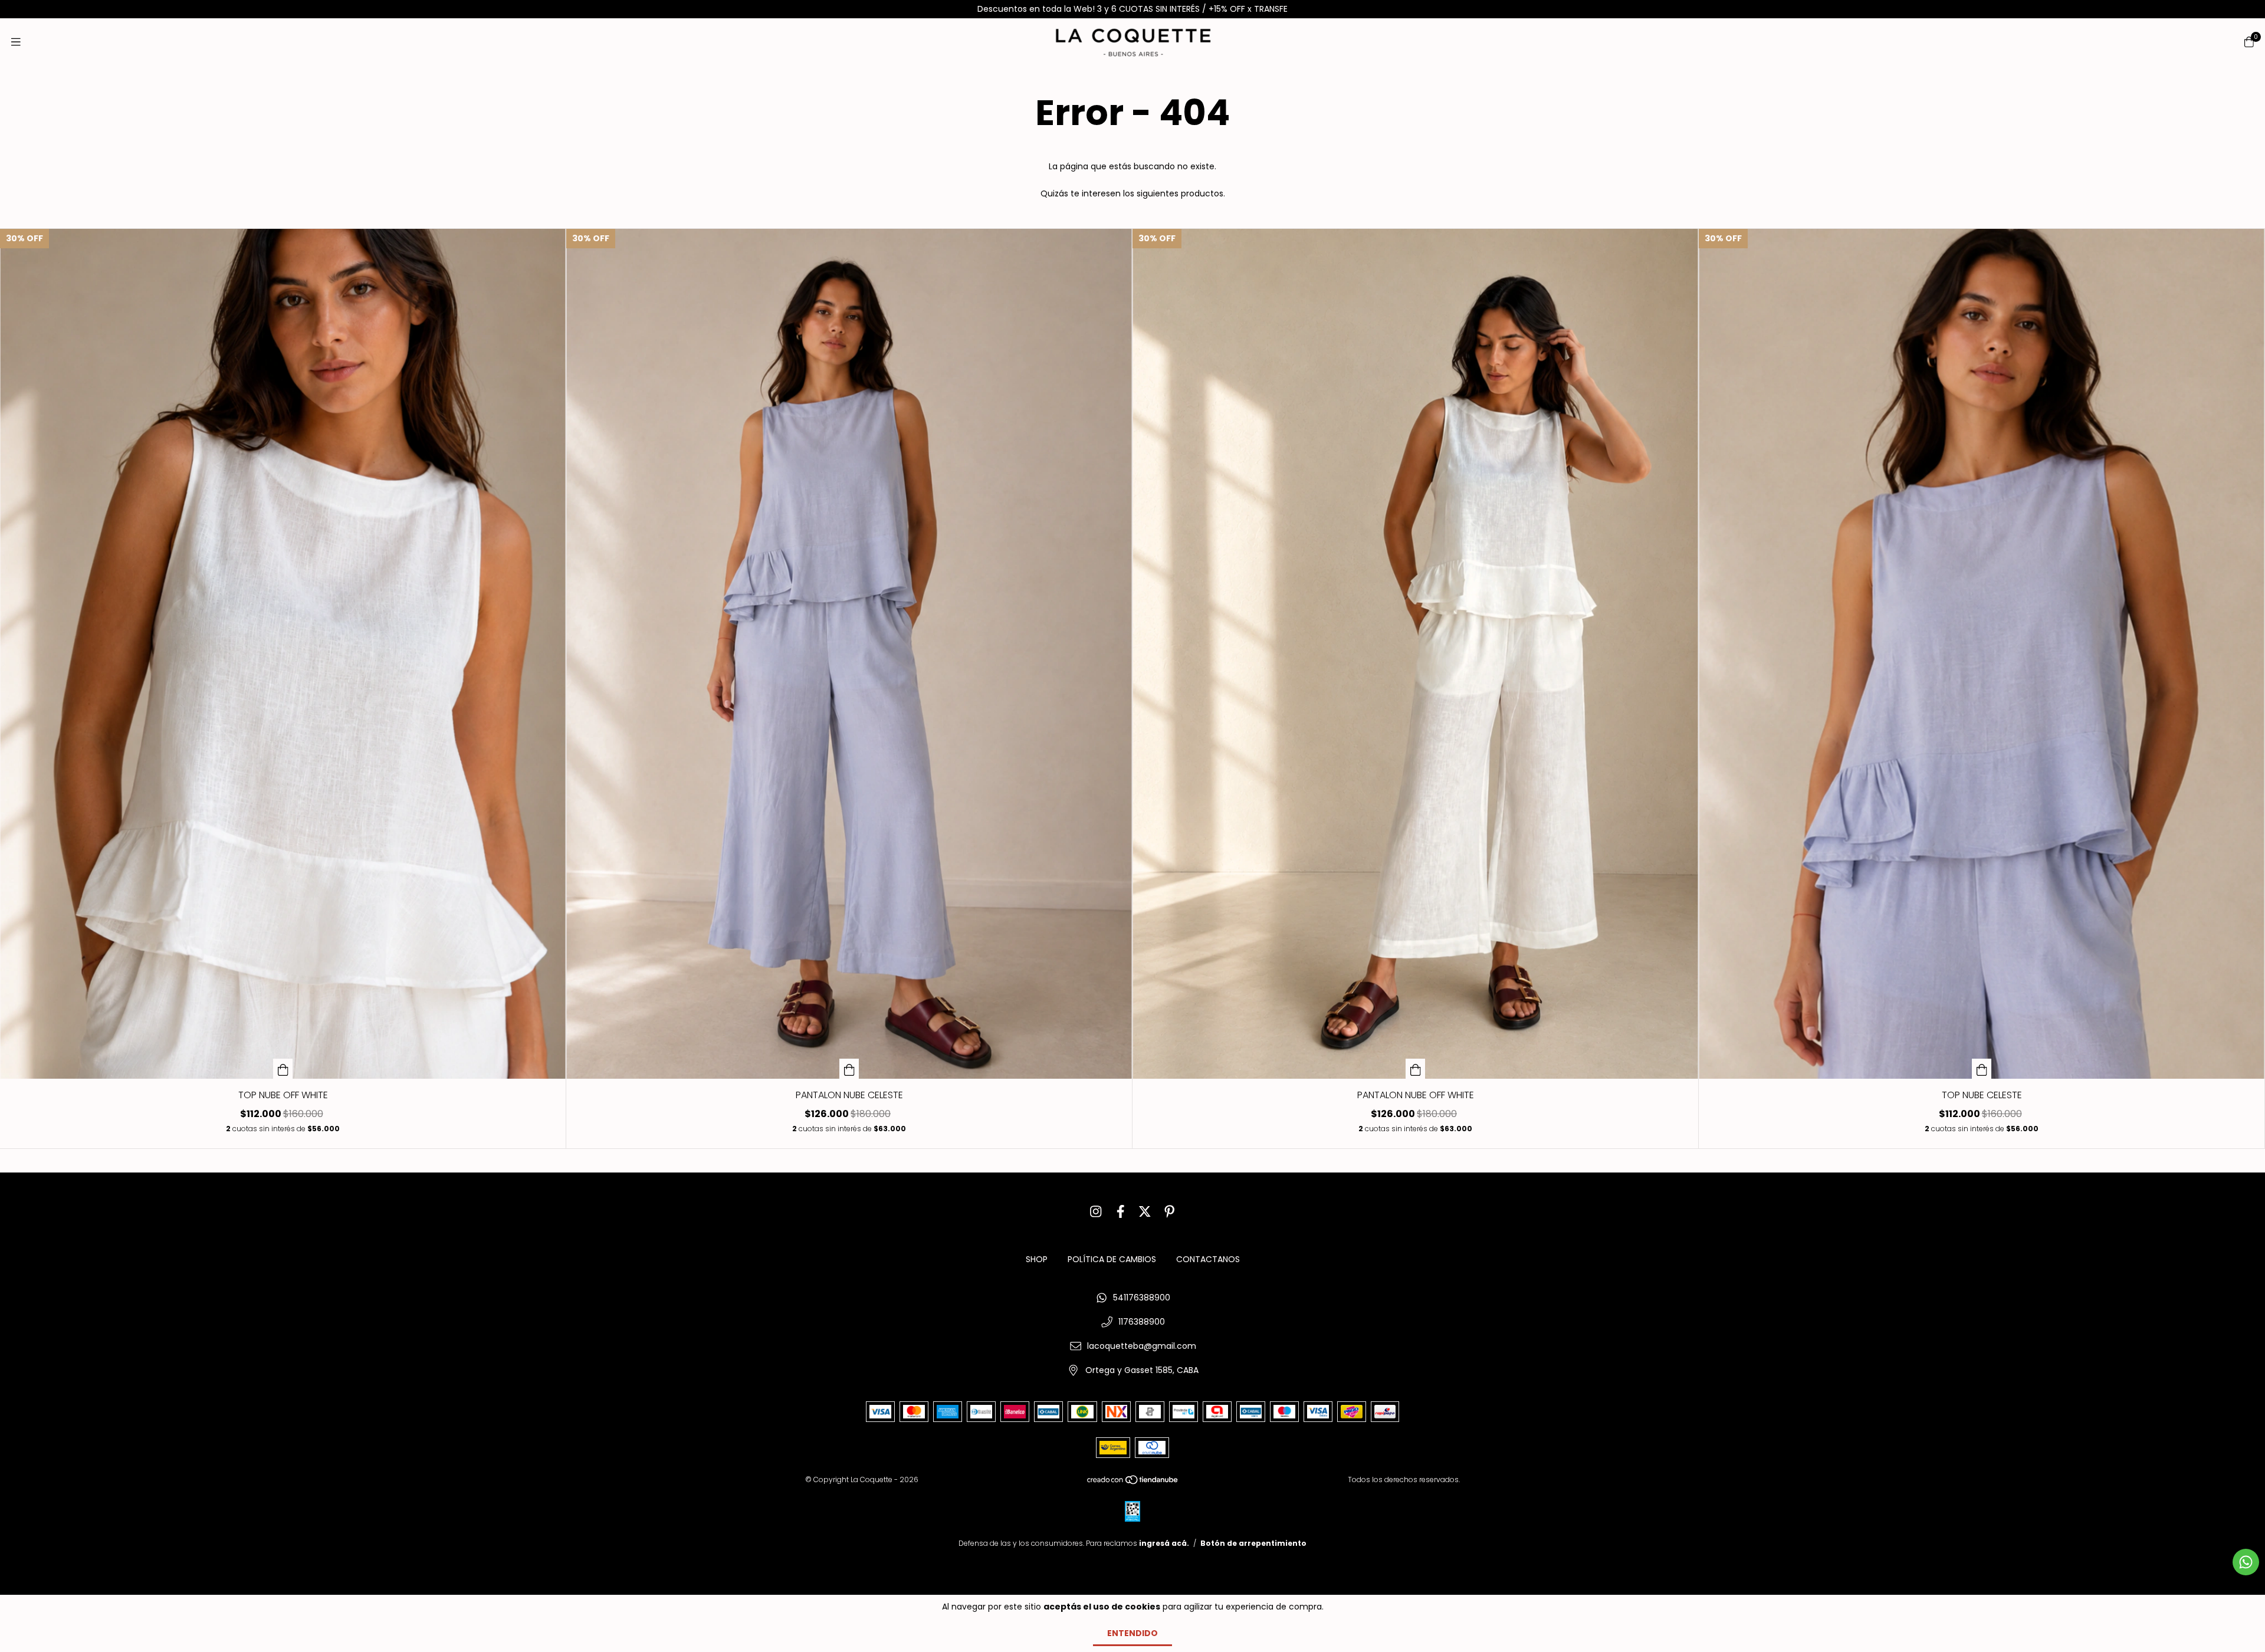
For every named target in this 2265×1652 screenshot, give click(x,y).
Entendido (1132, 1633)
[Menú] (16, 42)
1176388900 (1142, 1322)
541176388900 (1142, 1298)
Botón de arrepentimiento (1253, 1543)
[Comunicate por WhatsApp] (2246, 1562)
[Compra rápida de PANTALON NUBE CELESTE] (849, 1069)
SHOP (1037, 1259)
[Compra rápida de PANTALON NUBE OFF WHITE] (1416, 1069)
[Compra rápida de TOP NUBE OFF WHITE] (283, 1069)
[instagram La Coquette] (1096, 1212)
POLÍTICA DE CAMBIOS (1112, 1259)
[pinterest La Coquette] (1170, 1212)
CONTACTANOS (1208, 1259)
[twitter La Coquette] (1145, 1212)
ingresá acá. (1164, 1543)
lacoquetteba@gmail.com (1142, 1346)
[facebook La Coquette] (1121, 1212)
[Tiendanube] (1133, 1482)
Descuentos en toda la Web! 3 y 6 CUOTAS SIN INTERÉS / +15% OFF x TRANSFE (1132, 9)
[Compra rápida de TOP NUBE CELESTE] (1982, 1069)
